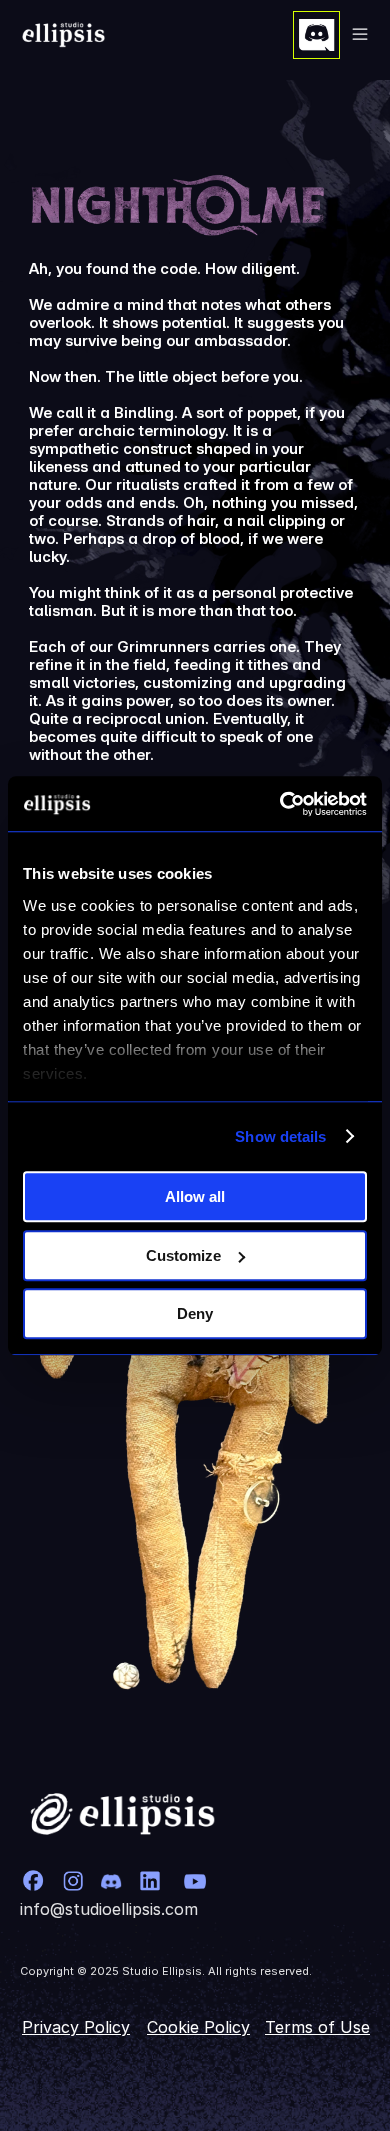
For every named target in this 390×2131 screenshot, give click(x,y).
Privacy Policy (76, 2027)
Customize (183, 1255)
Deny (195, 1313)
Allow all (195, 1196)
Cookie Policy (198, 2027)
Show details (280, 1136)
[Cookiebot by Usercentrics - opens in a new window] (280, 804)
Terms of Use (317, 2027)
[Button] (316, 35)
